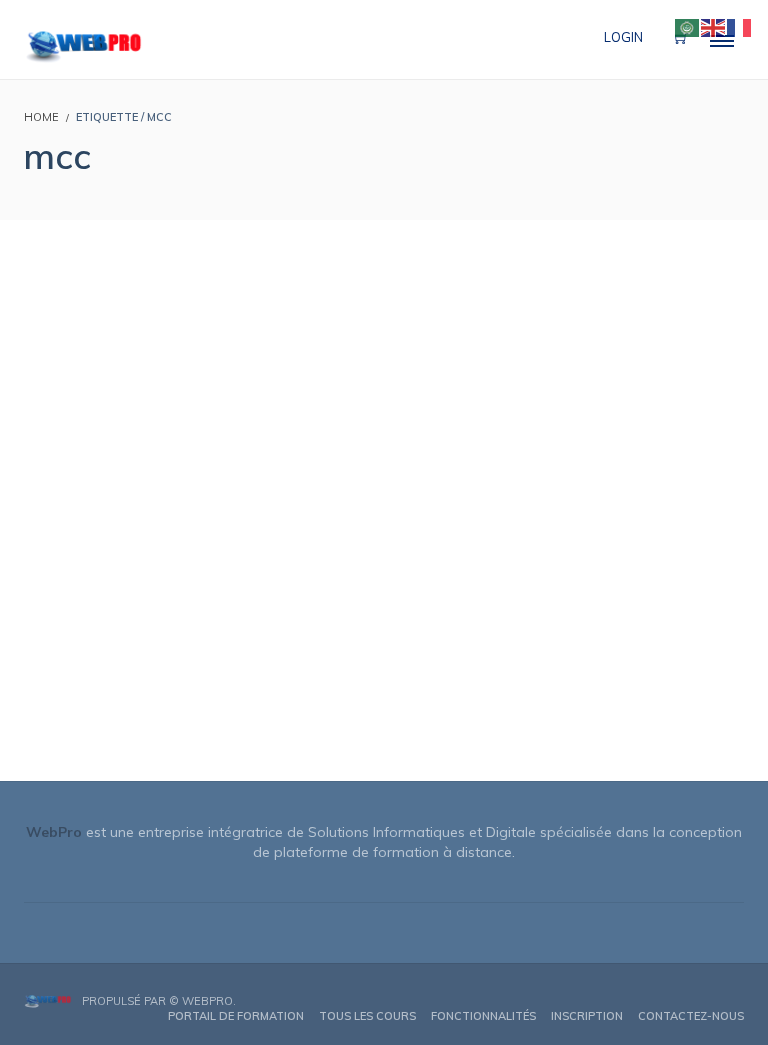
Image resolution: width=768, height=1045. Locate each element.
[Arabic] (688, 26)
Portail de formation (236, 1016)
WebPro (207, 1001)
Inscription (587, 1016)
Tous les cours (367, 1016)
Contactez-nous (691, 1016)
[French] (740, 26)
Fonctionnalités (483, 1016)
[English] (714, 26)
